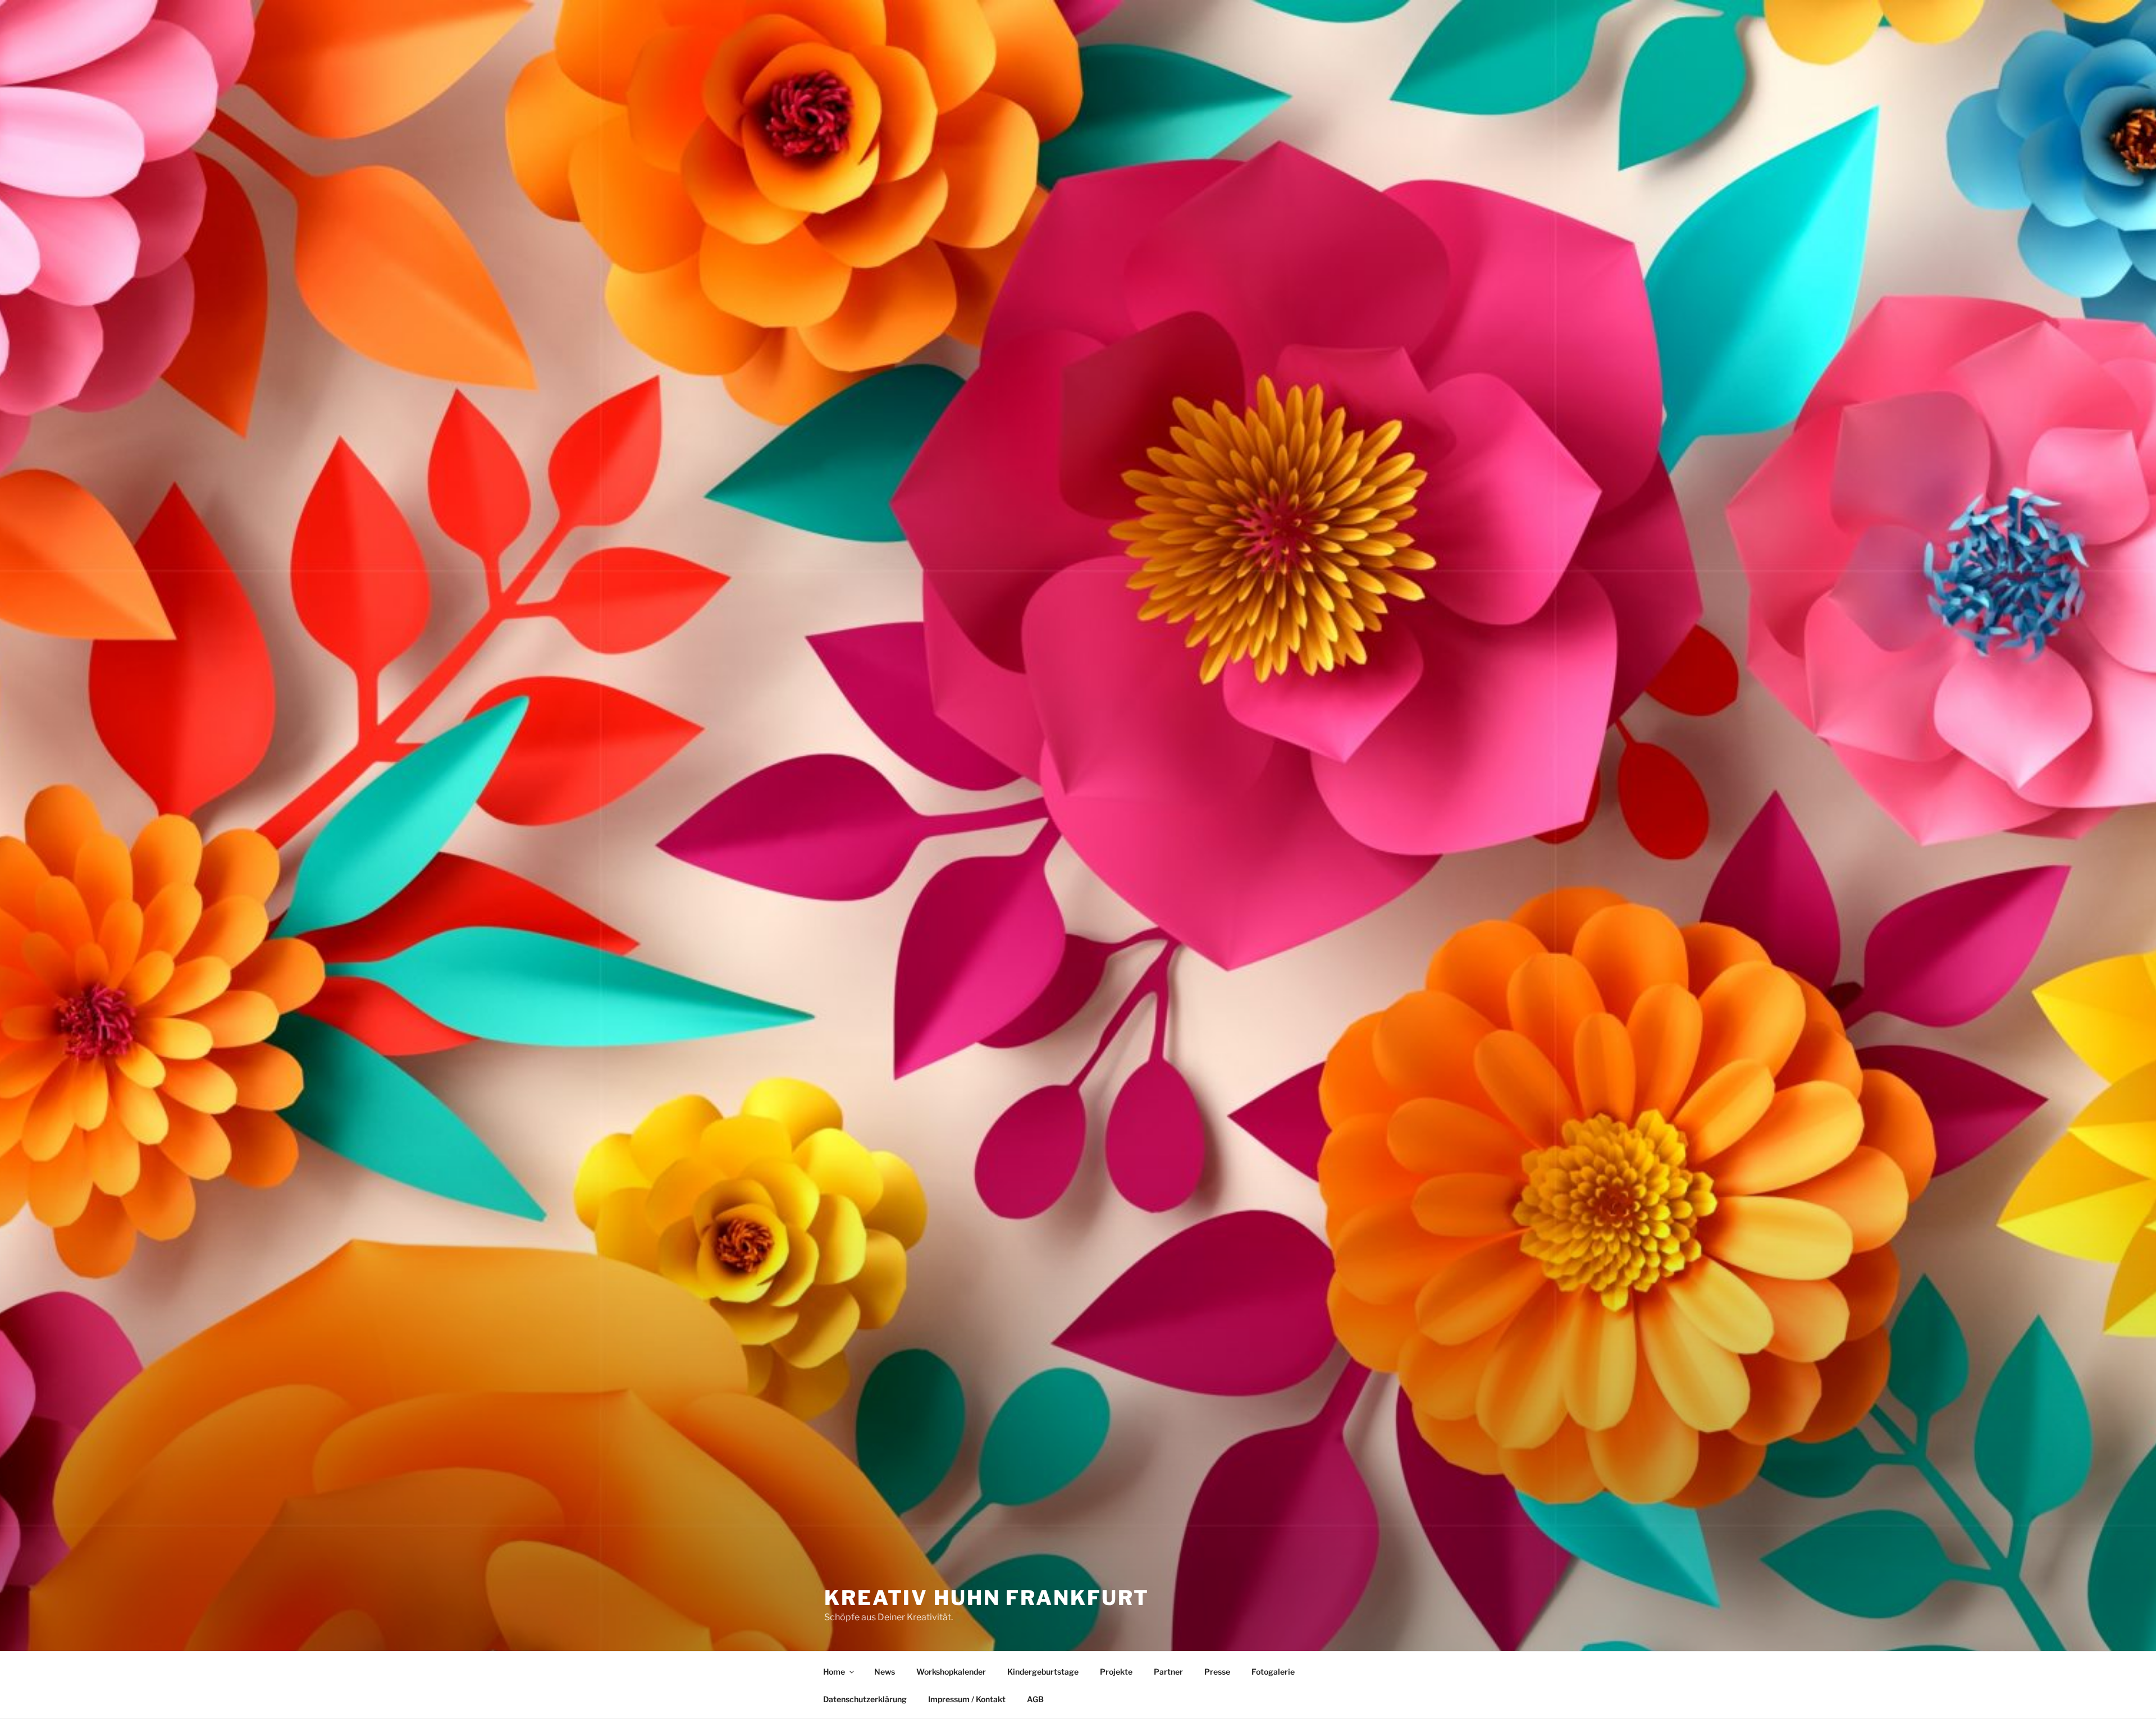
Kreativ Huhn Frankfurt (987, 1598)
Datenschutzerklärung (865, 1699)
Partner (1168, 1672)
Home (834, 1672)
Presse (1217, 1672)
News (885, 1672)
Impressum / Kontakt (967, 1699)
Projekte (1116, 1672)
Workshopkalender (951, 1672)
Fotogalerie (1273, 1672)
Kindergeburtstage (1043, 1672)
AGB (1035, 1699)
